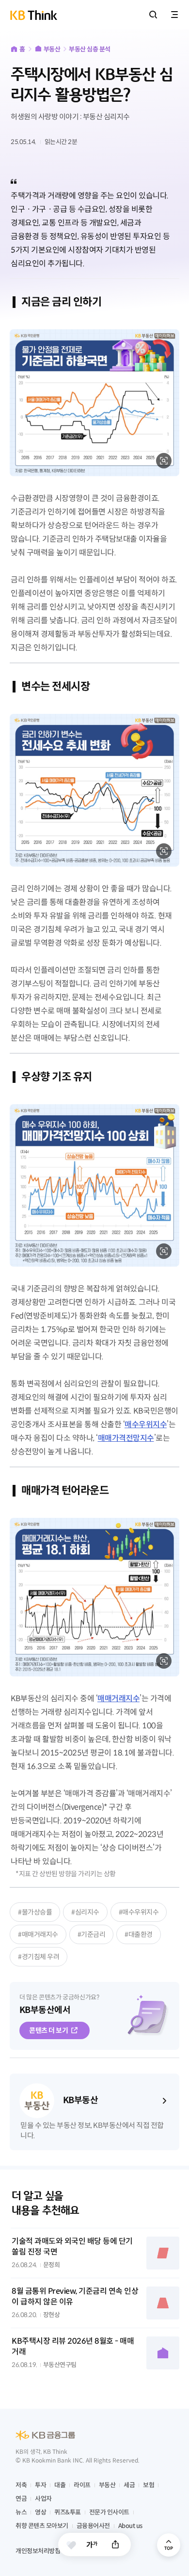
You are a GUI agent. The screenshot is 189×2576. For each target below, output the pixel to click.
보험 (149, 2485)
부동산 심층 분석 (90, 49)
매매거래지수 (118, 1699)
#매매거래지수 (38, 1934)
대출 (60, 2485)
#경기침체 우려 (39, 1957)
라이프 (82, 2485)
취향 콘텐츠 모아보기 (42, 2526)
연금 (21, 2499)
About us (130, 2526)
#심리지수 (85, 1912)
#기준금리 (92, 1934)
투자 (40, 2485)
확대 (164, 461)
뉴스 (21, 2512)
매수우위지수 (146, 1425)
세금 (129, 2485)
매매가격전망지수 (126, 1438)
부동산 (52, 49)
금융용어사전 (93, 2526)
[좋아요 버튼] (71, 2545)
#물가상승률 (35, 1912)
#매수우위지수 (139, 1912)
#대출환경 (139, 1934)
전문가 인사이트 (109, 2512)
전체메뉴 (174, 15)
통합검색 (153, 15)
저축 (21, 2485)
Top (169, 2545)
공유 (115, 2544)
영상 (40, 2512)
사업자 (43, 2499)
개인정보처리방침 (38, 2551)
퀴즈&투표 (68, 2512)
